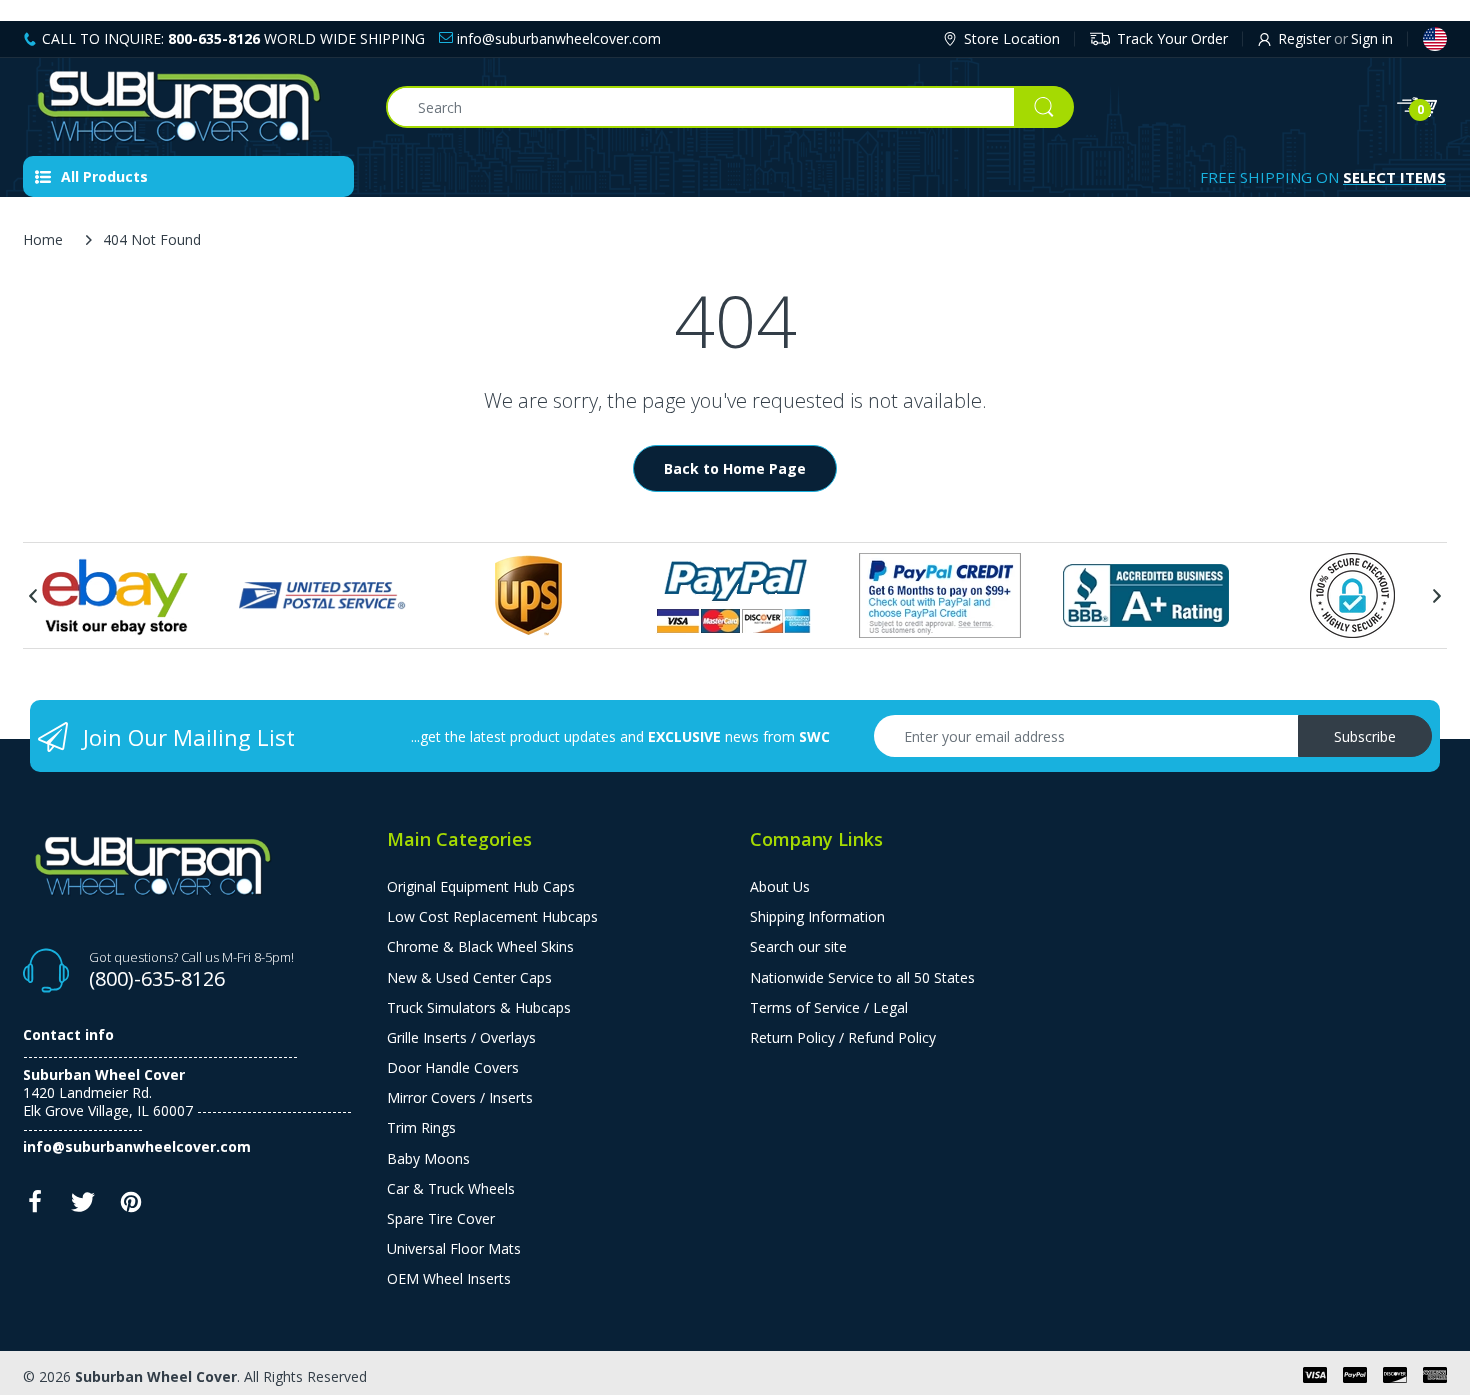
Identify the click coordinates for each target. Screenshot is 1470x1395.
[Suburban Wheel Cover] (189, 107)
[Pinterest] (131, 1207)
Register (1304, 38)
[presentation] (33, 596)
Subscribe (1365, 736)
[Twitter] (83, 1207)
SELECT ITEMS (1394, 177)
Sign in (1372, 38)
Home (43, 239)
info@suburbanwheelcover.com (557, 38)
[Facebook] (35, 1207)
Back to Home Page (735, 468)
